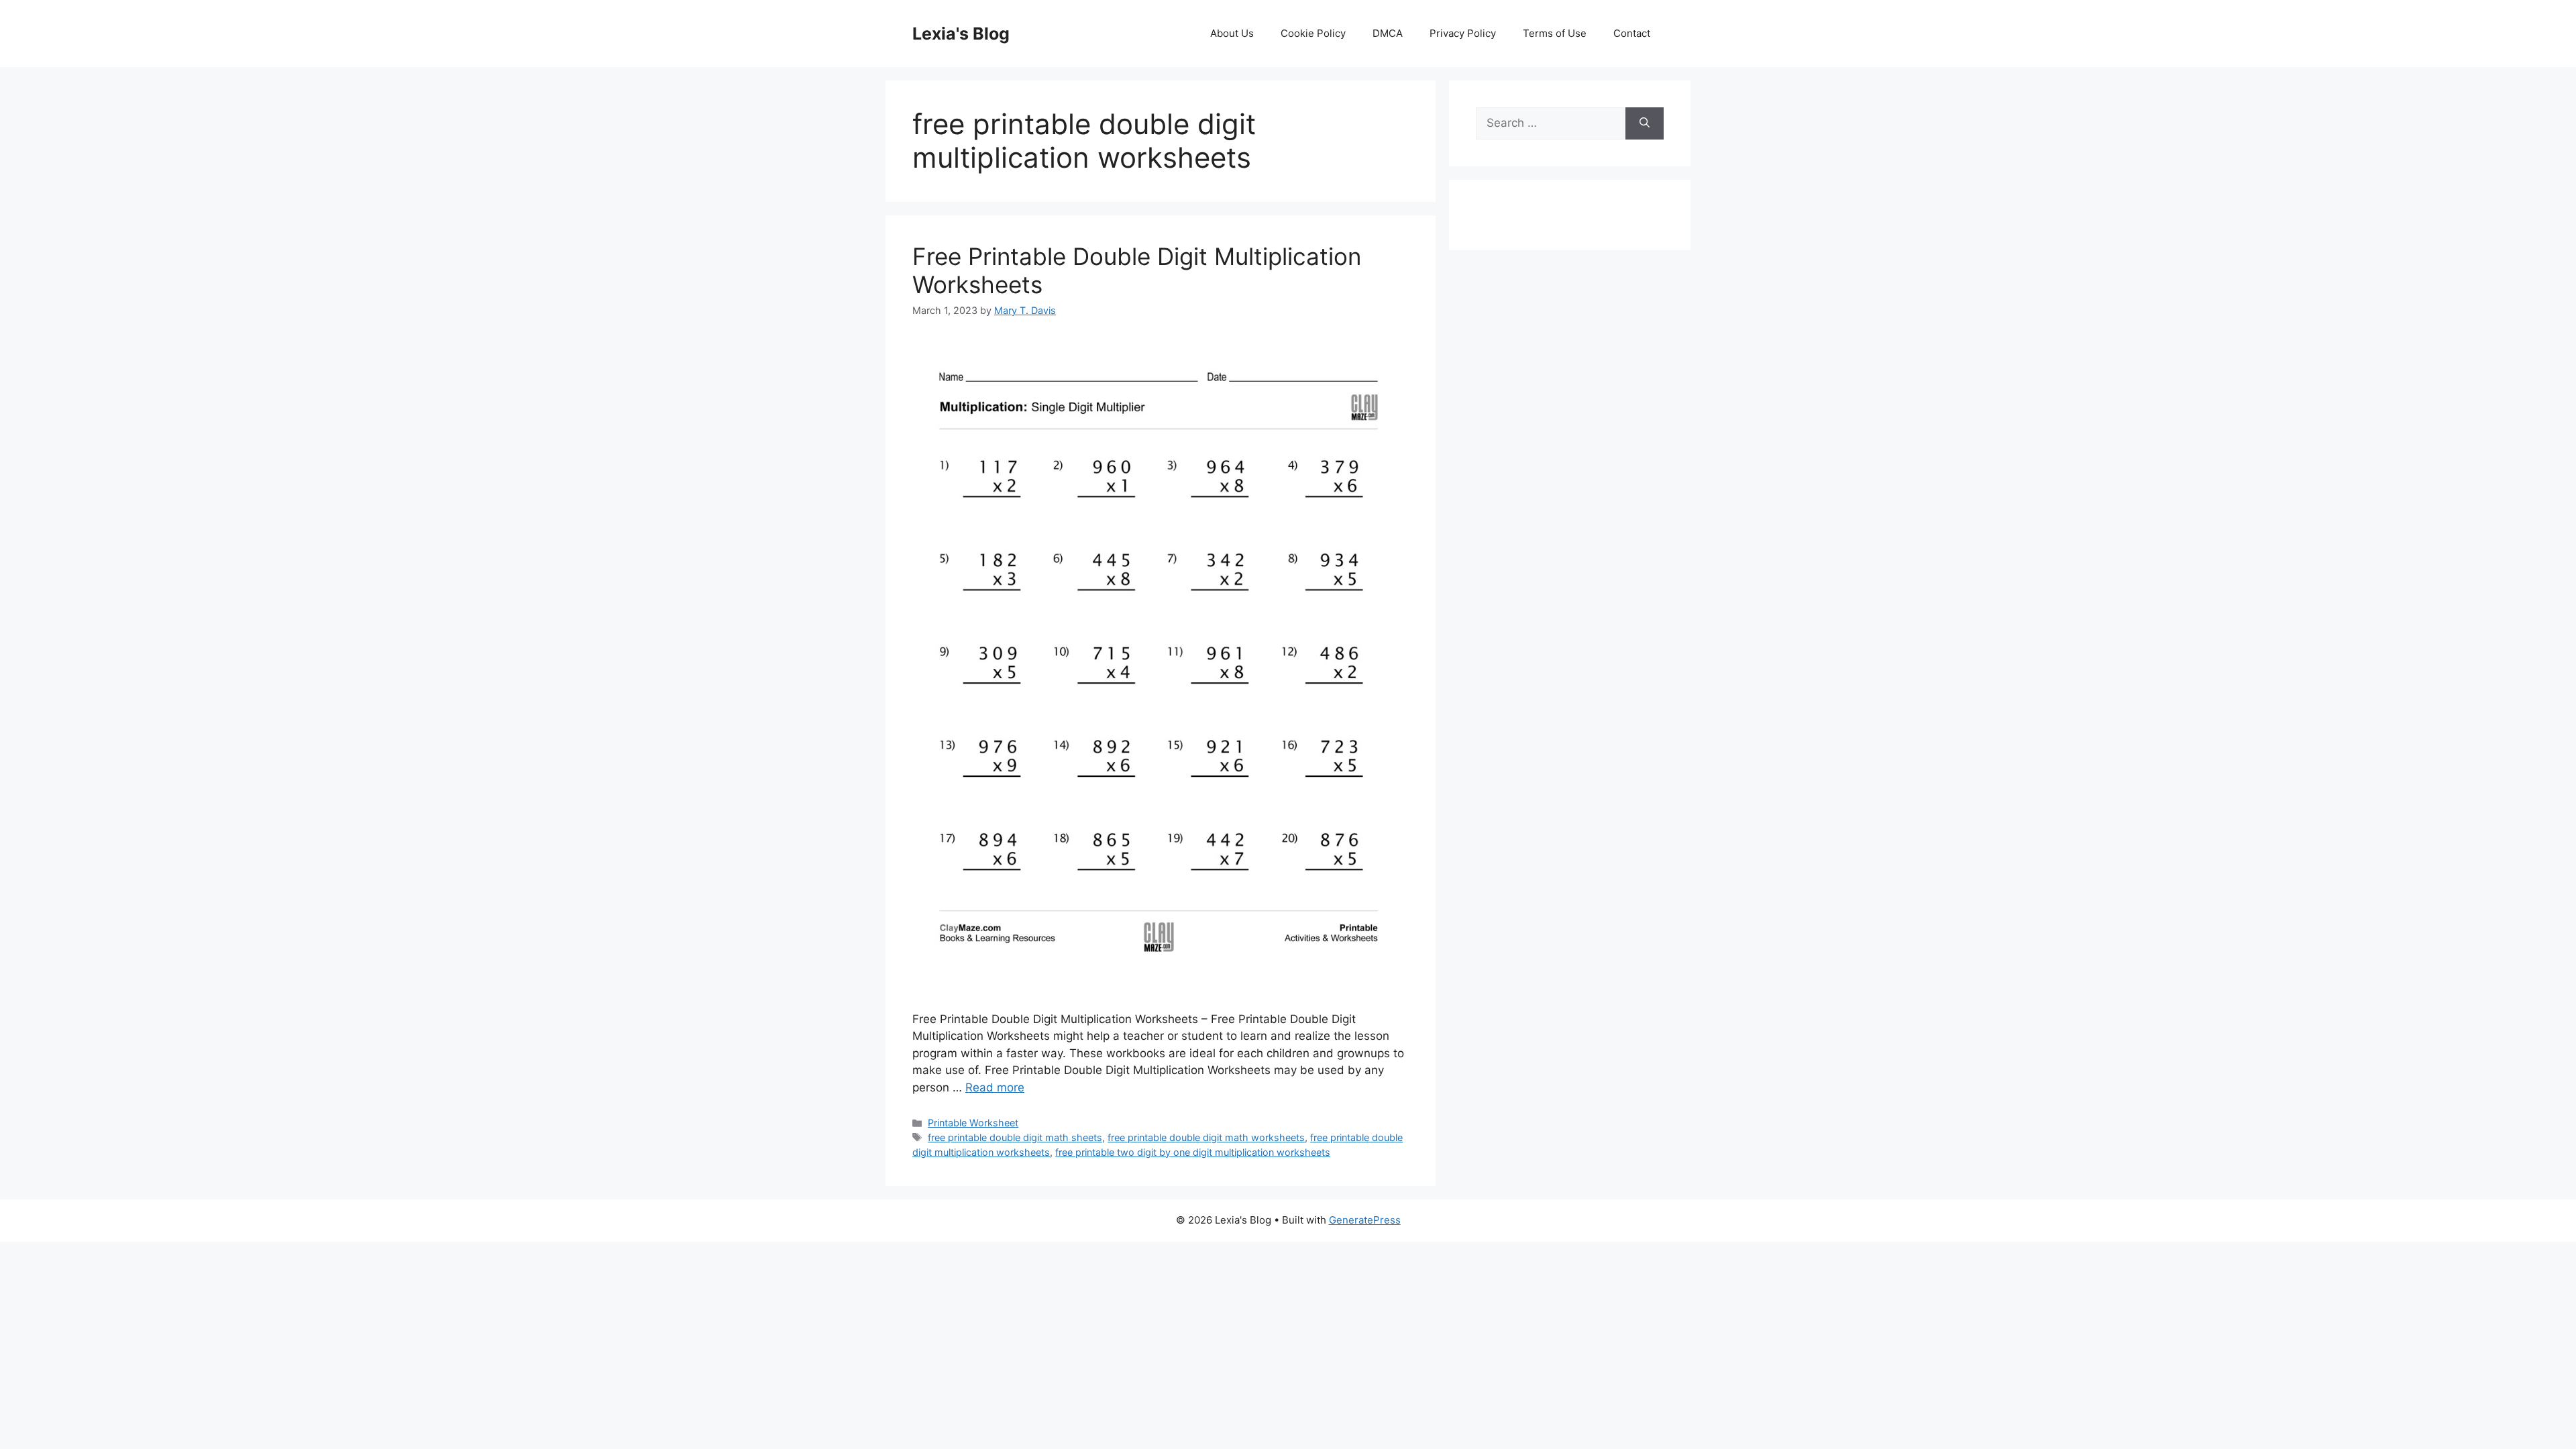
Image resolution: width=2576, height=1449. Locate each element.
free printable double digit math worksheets (1206, 1137)
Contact (1632, 33)
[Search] (1645, 123)
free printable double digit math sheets (1015, 1137)
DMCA (1388, 33)
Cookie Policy (1313, 33)
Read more (995, 1087)
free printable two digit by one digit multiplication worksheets (1193, 1152)
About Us (1232, 33)
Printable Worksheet (973, 1123)
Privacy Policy (1463, 33)
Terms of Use (1555, 33)
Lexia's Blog (961, 34)
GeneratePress (1365, 1220)
